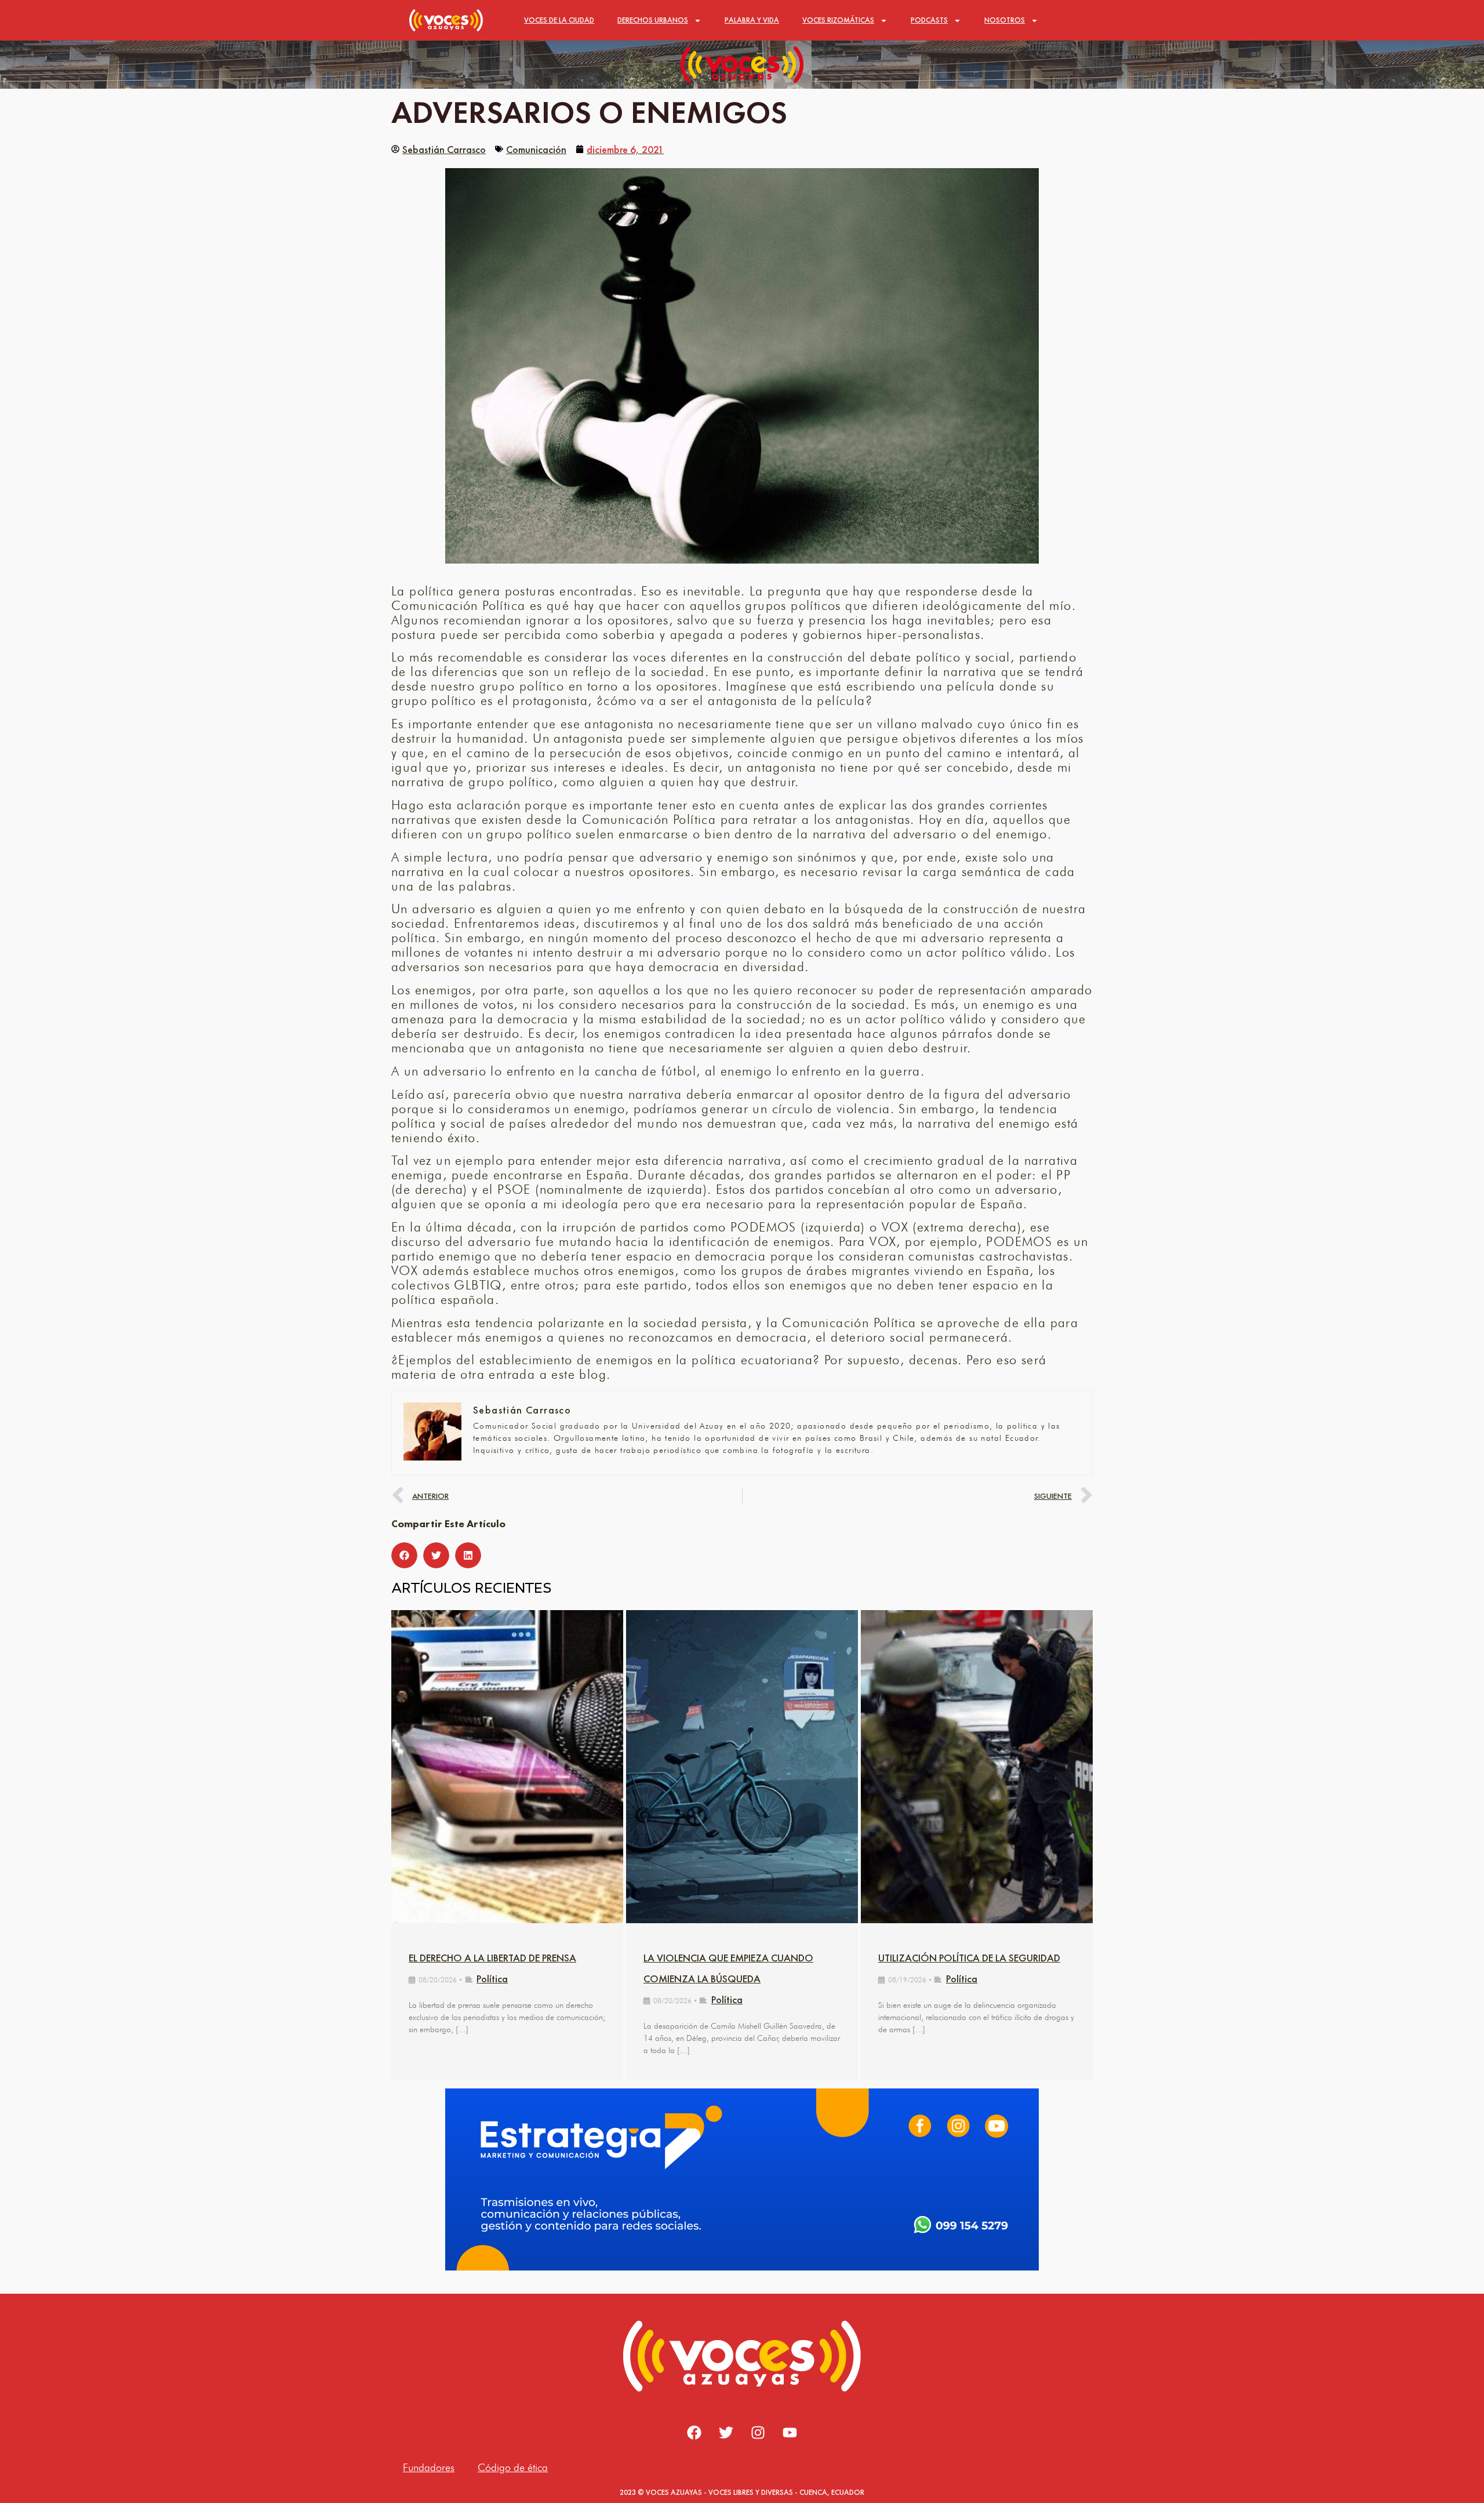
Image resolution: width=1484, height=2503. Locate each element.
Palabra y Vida (752, 20)
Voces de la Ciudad (559, 20)
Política (492, 1979)
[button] (404, 1555)
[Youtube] (790, 2433)
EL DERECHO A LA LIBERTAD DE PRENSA (492, 1958)
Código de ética (513, 2467)
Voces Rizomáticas (838, 20)
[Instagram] (758, 2433)
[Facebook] (694, 2433)
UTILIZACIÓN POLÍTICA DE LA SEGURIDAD (969, 1958)
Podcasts (929, 20)
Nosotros (1005, 20)
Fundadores (429, 2467)
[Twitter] (726, 2433)
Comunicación (536, 149)
